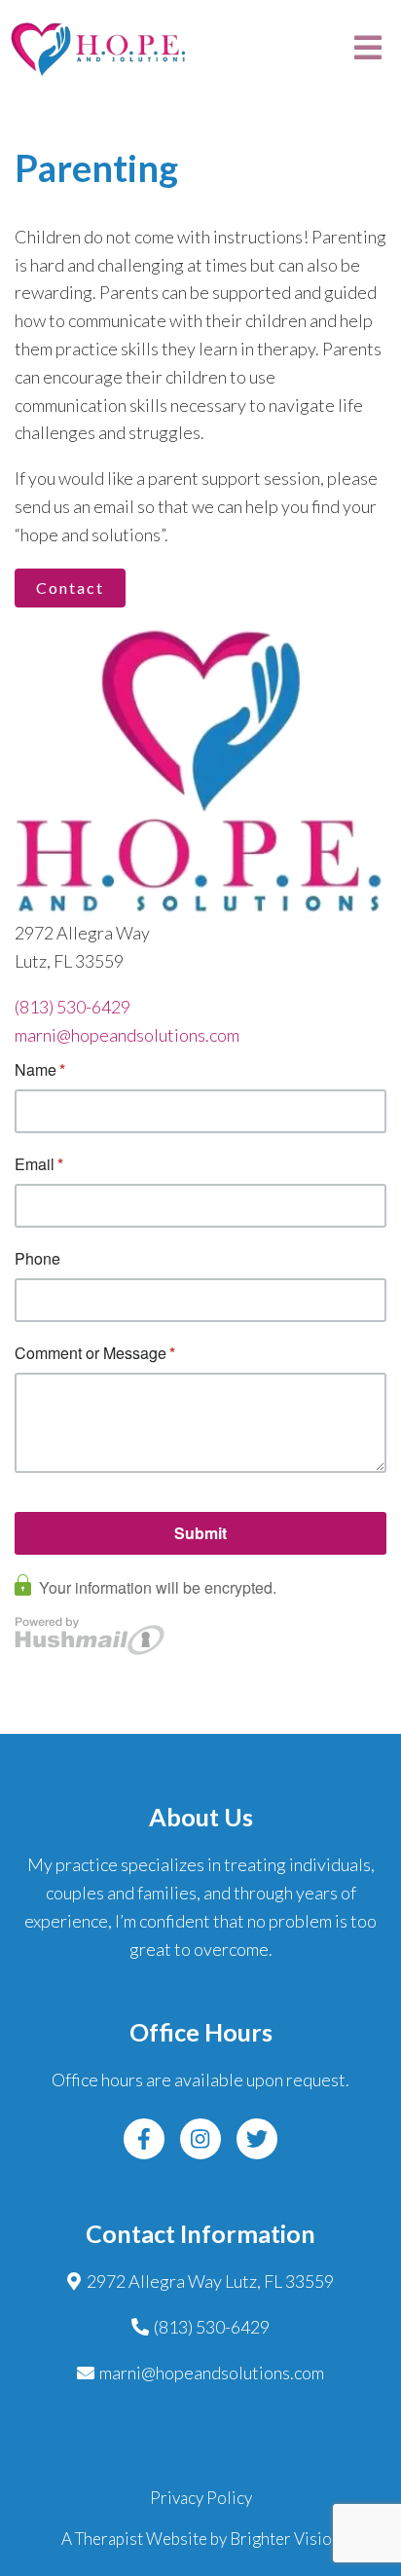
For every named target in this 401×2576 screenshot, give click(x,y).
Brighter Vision (285, 2539)
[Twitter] (257, 2139)
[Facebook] (144, 2139)
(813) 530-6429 (73, 1007)
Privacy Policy (201, 2498)
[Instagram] (200, 2139)
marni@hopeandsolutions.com (127, 1035)
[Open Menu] (368, 49)
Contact (70, 588)
